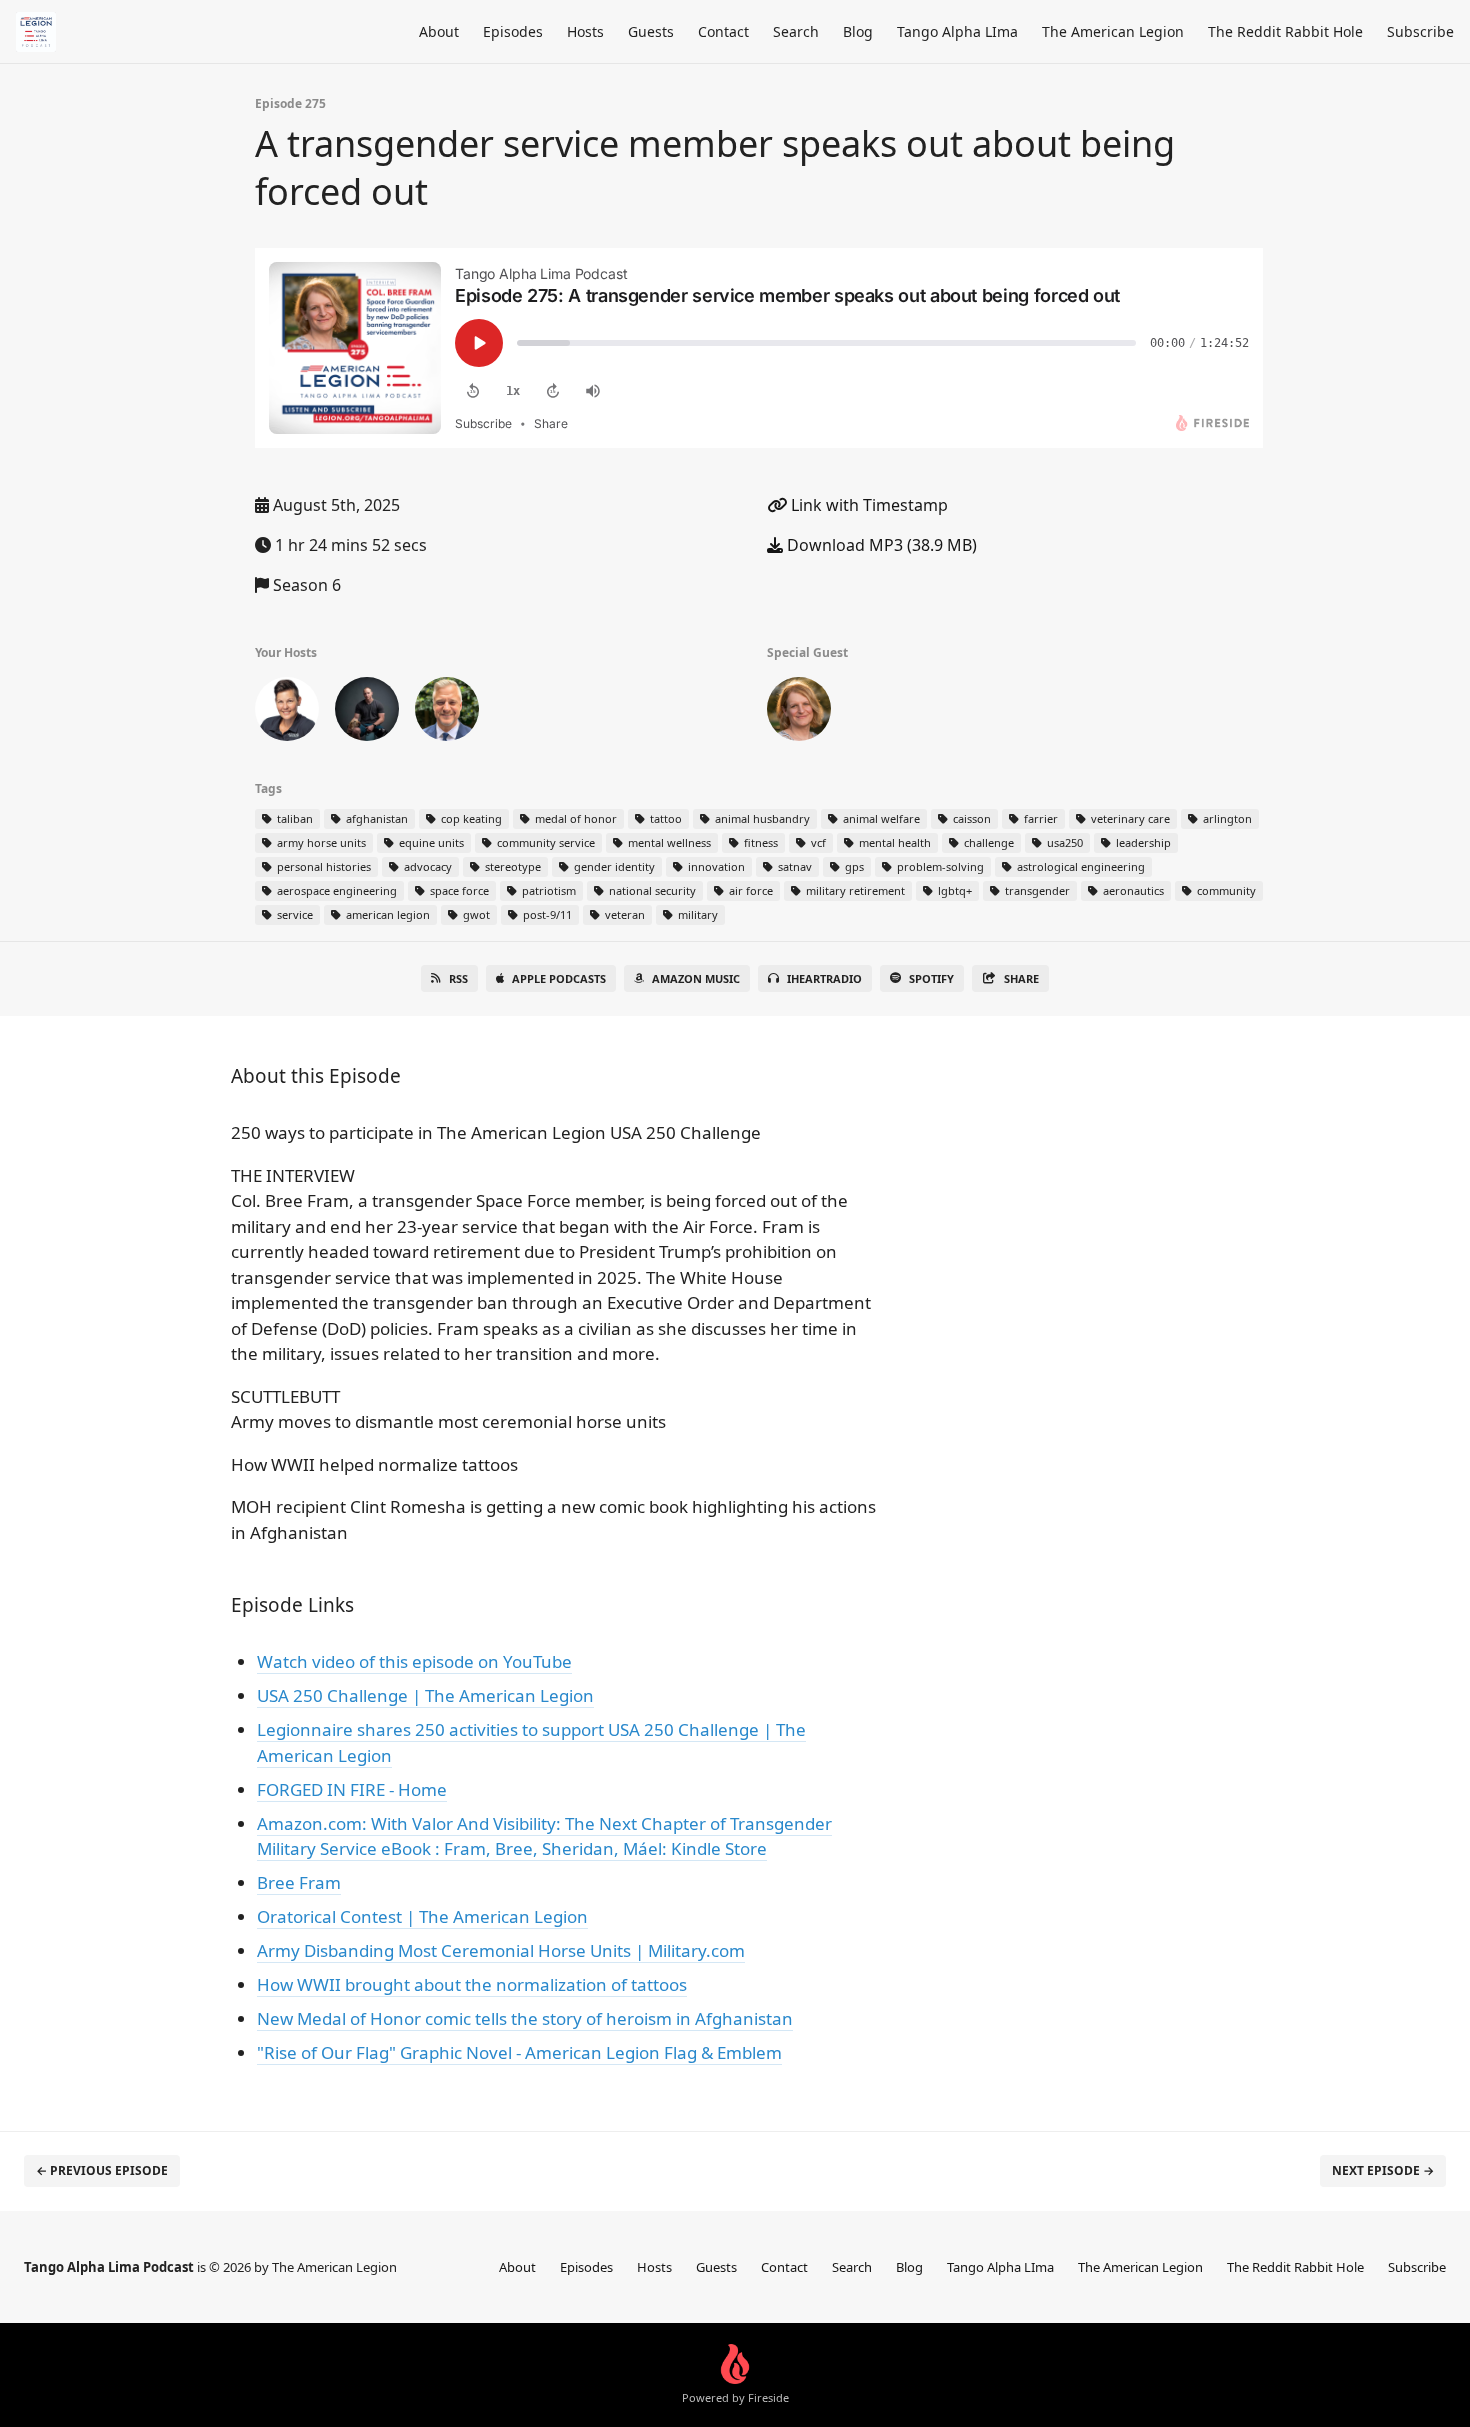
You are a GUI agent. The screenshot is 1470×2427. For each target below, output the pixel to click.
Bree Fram (299, 1882)
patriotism (547, 890)
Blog (858, 31)
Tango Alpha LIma (957, 31)
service (293, 914)
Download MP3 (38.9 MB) (880, 545)
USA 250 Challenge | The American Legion (425, 1695)
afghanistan (375, 818)
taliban (293, 818)
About (439, 31)
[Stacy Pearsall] (287, 713)
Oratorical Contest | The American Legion (422, 1916)
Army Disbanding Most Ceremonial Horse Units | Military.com (501, 1950)
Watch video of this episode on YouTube (414, 1661)
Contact (723, 31)
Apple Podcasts (559, 978)
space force (458, 890)
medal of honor (574, 818)
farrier (1039, 818)
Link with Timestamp (867, 505)
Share (1021, 978)
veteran (623, 914)
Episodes (513, 31)
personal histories (322, 866)
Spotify (931, 978)
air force (749, 890)
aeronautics (1132, 890)
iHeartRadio (824, 978)
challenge (987, 842)
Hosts (585, 31)
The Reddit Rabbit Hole (1285, 31)
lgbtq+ (953, 890)
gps (853, 866)
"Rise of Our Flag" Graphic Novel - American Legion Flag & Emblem (519, 2052)
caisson (970, 818)
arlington (1226, 818)
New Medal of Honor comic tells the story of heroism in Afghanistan (525, 2018)
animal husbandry (761, 818)
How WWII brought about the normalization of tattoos (472, 1984)
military (696, 914)
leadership (1142, 842)
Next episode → (1383, 2170)
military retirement (854, 890)
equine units (430, 842)
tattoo (664, 818)
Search (796, 31)
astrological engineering (1079, 866)
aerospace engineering (335, 890)
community (1225, 890)
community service (544, 842)
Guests (651, 31)
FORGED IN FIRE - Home (352, 1789)
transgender (1036, 890)
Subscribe (1420, 31)
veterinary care (1129, 818)
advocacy (426, 866)
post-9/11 (546, 914)
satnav (793, 866)
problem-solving (939, 866)
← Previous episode (102, 2170)
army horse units (320, 842)
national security (651, 890)
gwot (475, 914)
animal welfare (880, 818)
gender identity (613, 866)
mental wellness (668, 842)
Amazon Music (696, 978)
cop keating (470, 818)
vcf (817, 842)
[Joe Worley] (367, 713)
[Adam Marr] (447, 713)
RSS (458, 978)
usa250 (1063, 842)
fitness (759, 842)
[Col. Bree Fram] (799, 713)
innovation (715, 866)
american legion (386, 914)
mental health (893, 842)
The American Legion (1113, 31)
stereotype (511, 866)
